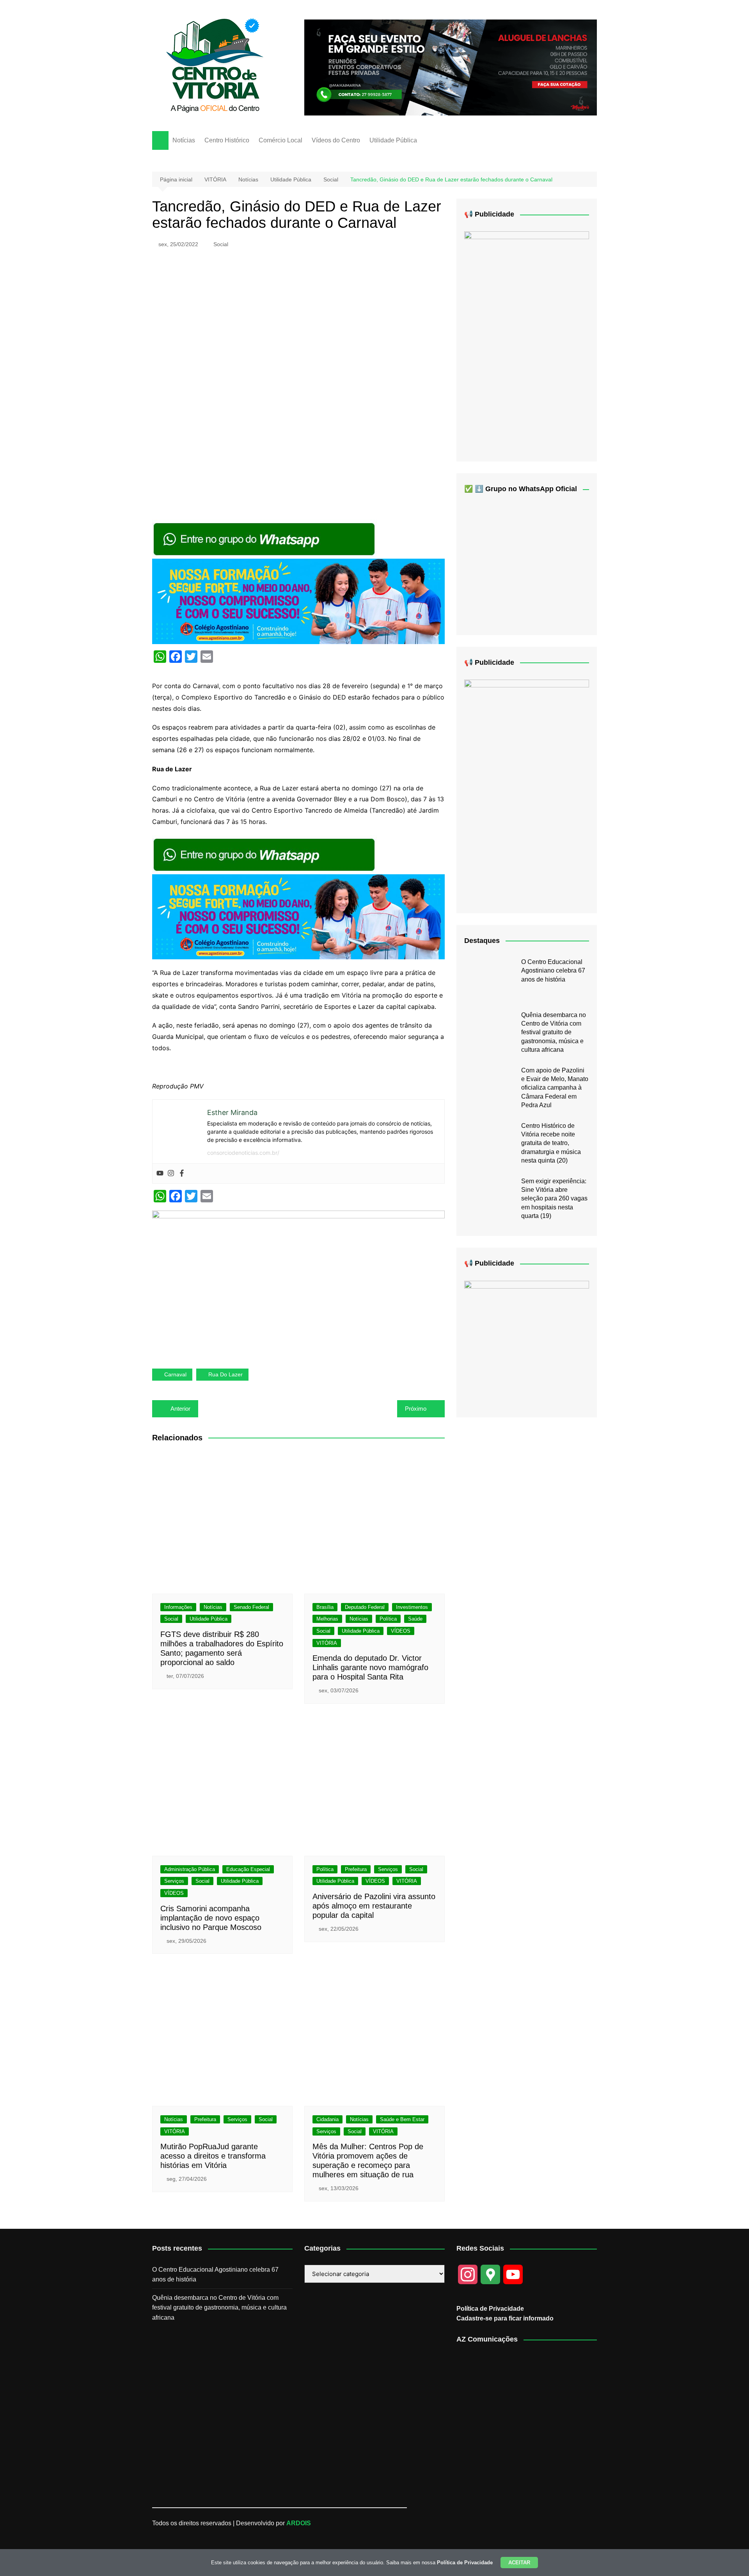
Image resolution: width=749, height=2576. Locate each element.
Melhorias (327, 1619)
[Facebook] (182, 1173)
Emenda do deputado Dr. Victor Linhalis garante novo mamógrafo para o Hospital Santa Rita (370, 1667)
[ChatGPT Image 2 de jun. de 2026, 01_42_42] (298, 1283)
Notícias (184, 140)
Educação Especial (248, 1869)
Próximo (416, 1409)
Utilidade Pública (393, 140)
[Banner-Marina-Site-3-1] (451, 67)
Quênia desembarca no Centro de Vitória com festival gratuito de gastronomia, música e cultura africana (554, 1032)
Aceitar (519, 2563)
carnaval (175, 1374)
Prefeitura (356, 1869)
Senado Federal (251, 1607)
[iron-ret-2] (527, 1343)
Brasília (325, 1607)
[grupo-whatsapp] (265, 539)
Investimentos (412, 1607)
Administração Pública (190, 1869)
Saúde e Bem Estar (402, 2119)
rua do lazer (225, 1374)
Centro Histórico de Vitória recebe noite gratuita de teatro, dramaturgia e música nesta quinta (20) (551, 1143)
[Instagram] (171, 1173)
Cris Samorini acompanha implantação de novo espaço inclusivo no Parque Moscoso (211, 1918)
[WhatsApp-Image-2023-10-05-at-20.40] (527, 340)
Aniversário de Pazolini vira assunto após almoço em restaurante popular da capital (374, 1906)
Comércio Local (280, 140)
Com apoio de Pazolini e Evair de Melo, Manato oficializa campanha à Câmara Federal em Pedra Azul (555, 1088)
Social (221, 244)
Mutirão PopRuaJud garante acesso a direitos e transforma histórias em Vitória (213, 2156)
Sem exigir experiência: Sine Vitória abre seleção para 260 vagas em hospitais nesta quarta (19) (554, 1199)
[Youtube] (160, 1173)
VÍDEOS (401, 1631)
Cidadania (327, 2119)
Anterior (180, 1409)
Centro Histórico (227, 140)
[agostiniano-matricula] (298, 601)
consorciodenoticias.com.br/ (243, 1153)
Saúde (415, 1619)
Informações (178, 1607)
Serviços (174, 1881)
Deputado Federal (365, 1607)
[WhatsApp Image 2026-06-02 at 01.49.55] (527, 790)
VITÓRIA (327, 1643)
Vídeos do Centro (336, 140)
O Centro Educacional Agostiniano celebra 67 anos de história (553, 971)
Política (388, 1619)
